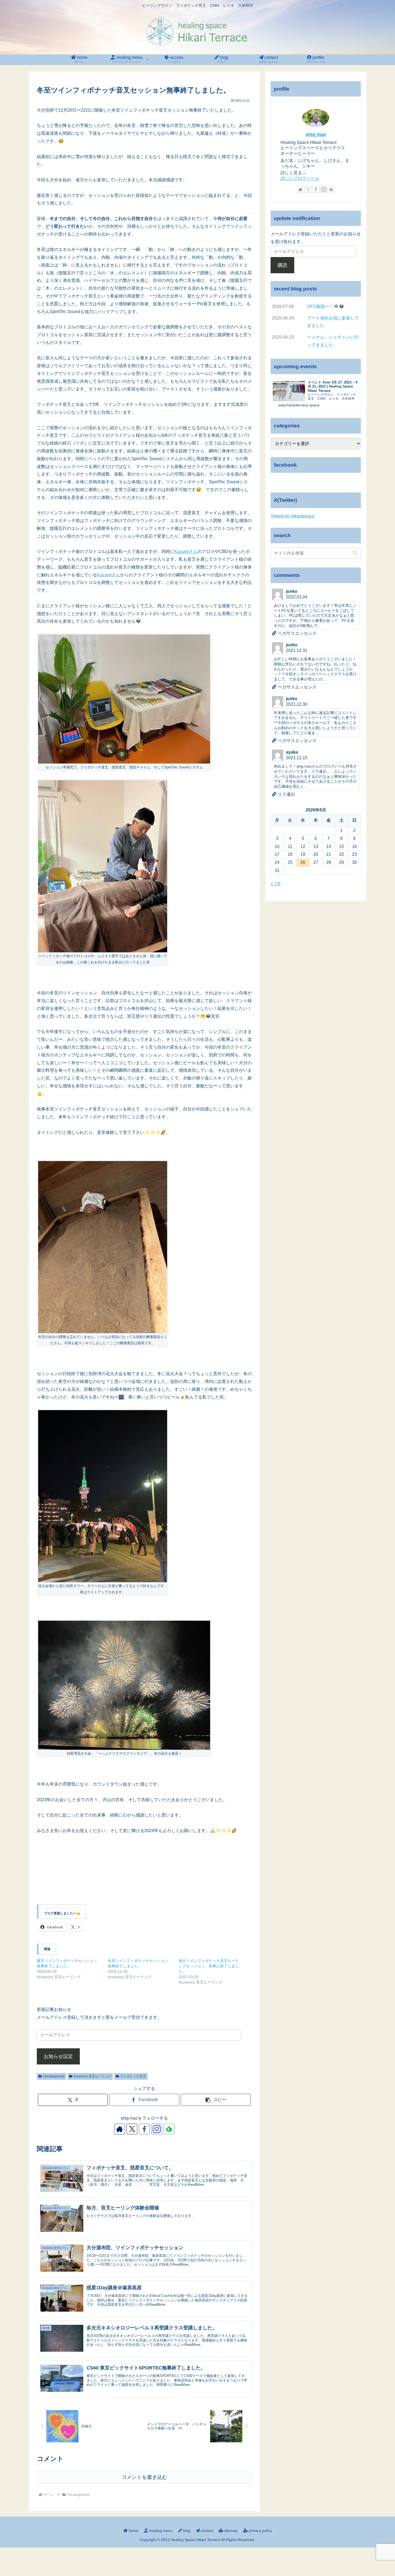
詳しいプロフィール (300, 178)
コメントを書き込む (144, 2477)
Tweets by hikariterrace (293, 516)
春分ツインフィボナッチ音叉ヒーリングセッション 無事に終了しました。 (209, 1966)
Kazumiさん (186, 551)
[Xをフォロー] (132, 2129)
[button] (216, 2100)
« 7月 (276, 884)
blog (186, 2531)
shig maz (316, 134)
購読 (282, 265)
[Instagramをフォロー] (157, 2129)
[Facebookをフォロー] (144, 2129)
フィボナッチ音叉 (133, 2076)
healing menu (160, 2531)
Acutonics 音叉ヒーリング (92, 2076)
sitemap (230, 2531)
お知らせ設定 (58, 2056)
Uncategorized (54, 2076)
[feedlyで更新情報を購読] (169, 2129)
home (133, 2531)
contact (206, 2531)
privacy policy (260, 2531)
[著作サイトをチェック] (120, 2129)
